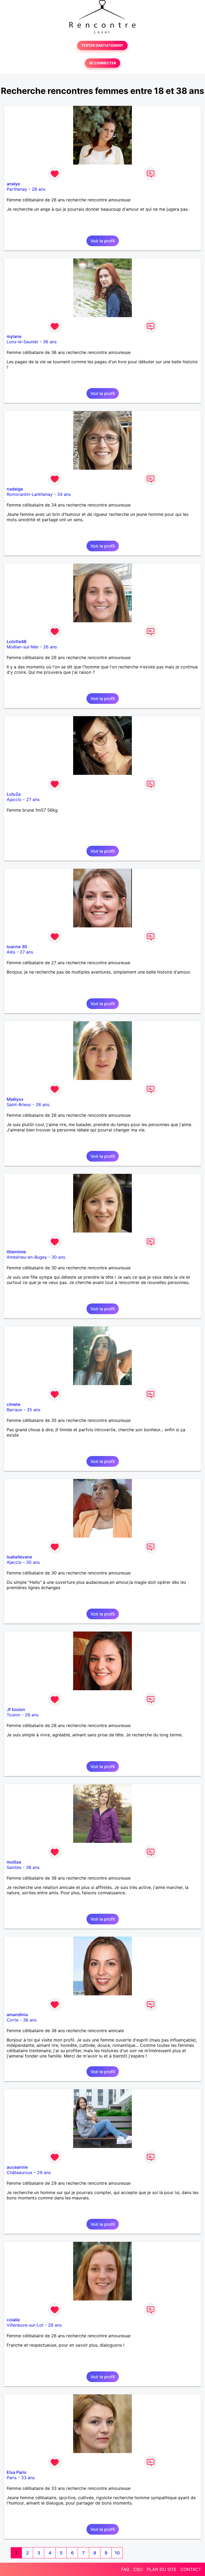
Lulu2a (14, 794)
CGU (138, 2569)
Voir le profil (103, 241)
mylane (14, 336)
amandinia (17, 2015)
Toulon (13, 1715)
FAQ (125, 2569)
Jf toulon (16, 1709)
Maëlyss (15, 1099)
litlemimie (16, 1252)
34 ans (64, 494)
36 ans (50, 342)
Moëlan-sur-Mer (23, 647)
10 (117, 2553)
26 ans (39, 189)
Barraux (14, 1410)
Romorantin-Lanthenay (30, 494)
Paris (12, 2478)
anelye (13, 184)
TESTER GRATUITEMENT (102, 45)
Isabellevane (19, 1557)
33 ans (28, 2478)
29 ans (44, 2172)
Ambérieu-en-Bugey (27, 1257)
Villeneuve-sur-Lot (25, 2325)
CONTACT (191, 2569)
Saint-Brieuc (19, 1104)
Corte (13, 2020)
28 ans (32, 1715)
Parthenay (17, 189)
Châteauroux (20, 2172)
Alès (11, 952)
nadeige (15, 489)
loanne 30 (17, 947)
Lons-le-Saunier (23, 342)
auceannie (17, 2167)
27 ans (33, 799)
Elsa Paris (17, 2472)
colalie (13, 2320)
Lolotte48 (17, 641)
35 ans (33, 1410)
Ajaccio (14, 799)
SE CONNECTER (102, 63)
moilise (14, 1862)
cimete (13, 1404)
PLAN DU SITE (162, 2569)
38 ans (33, 1867)
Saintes (14, 1867)
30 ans (58, 1257)
